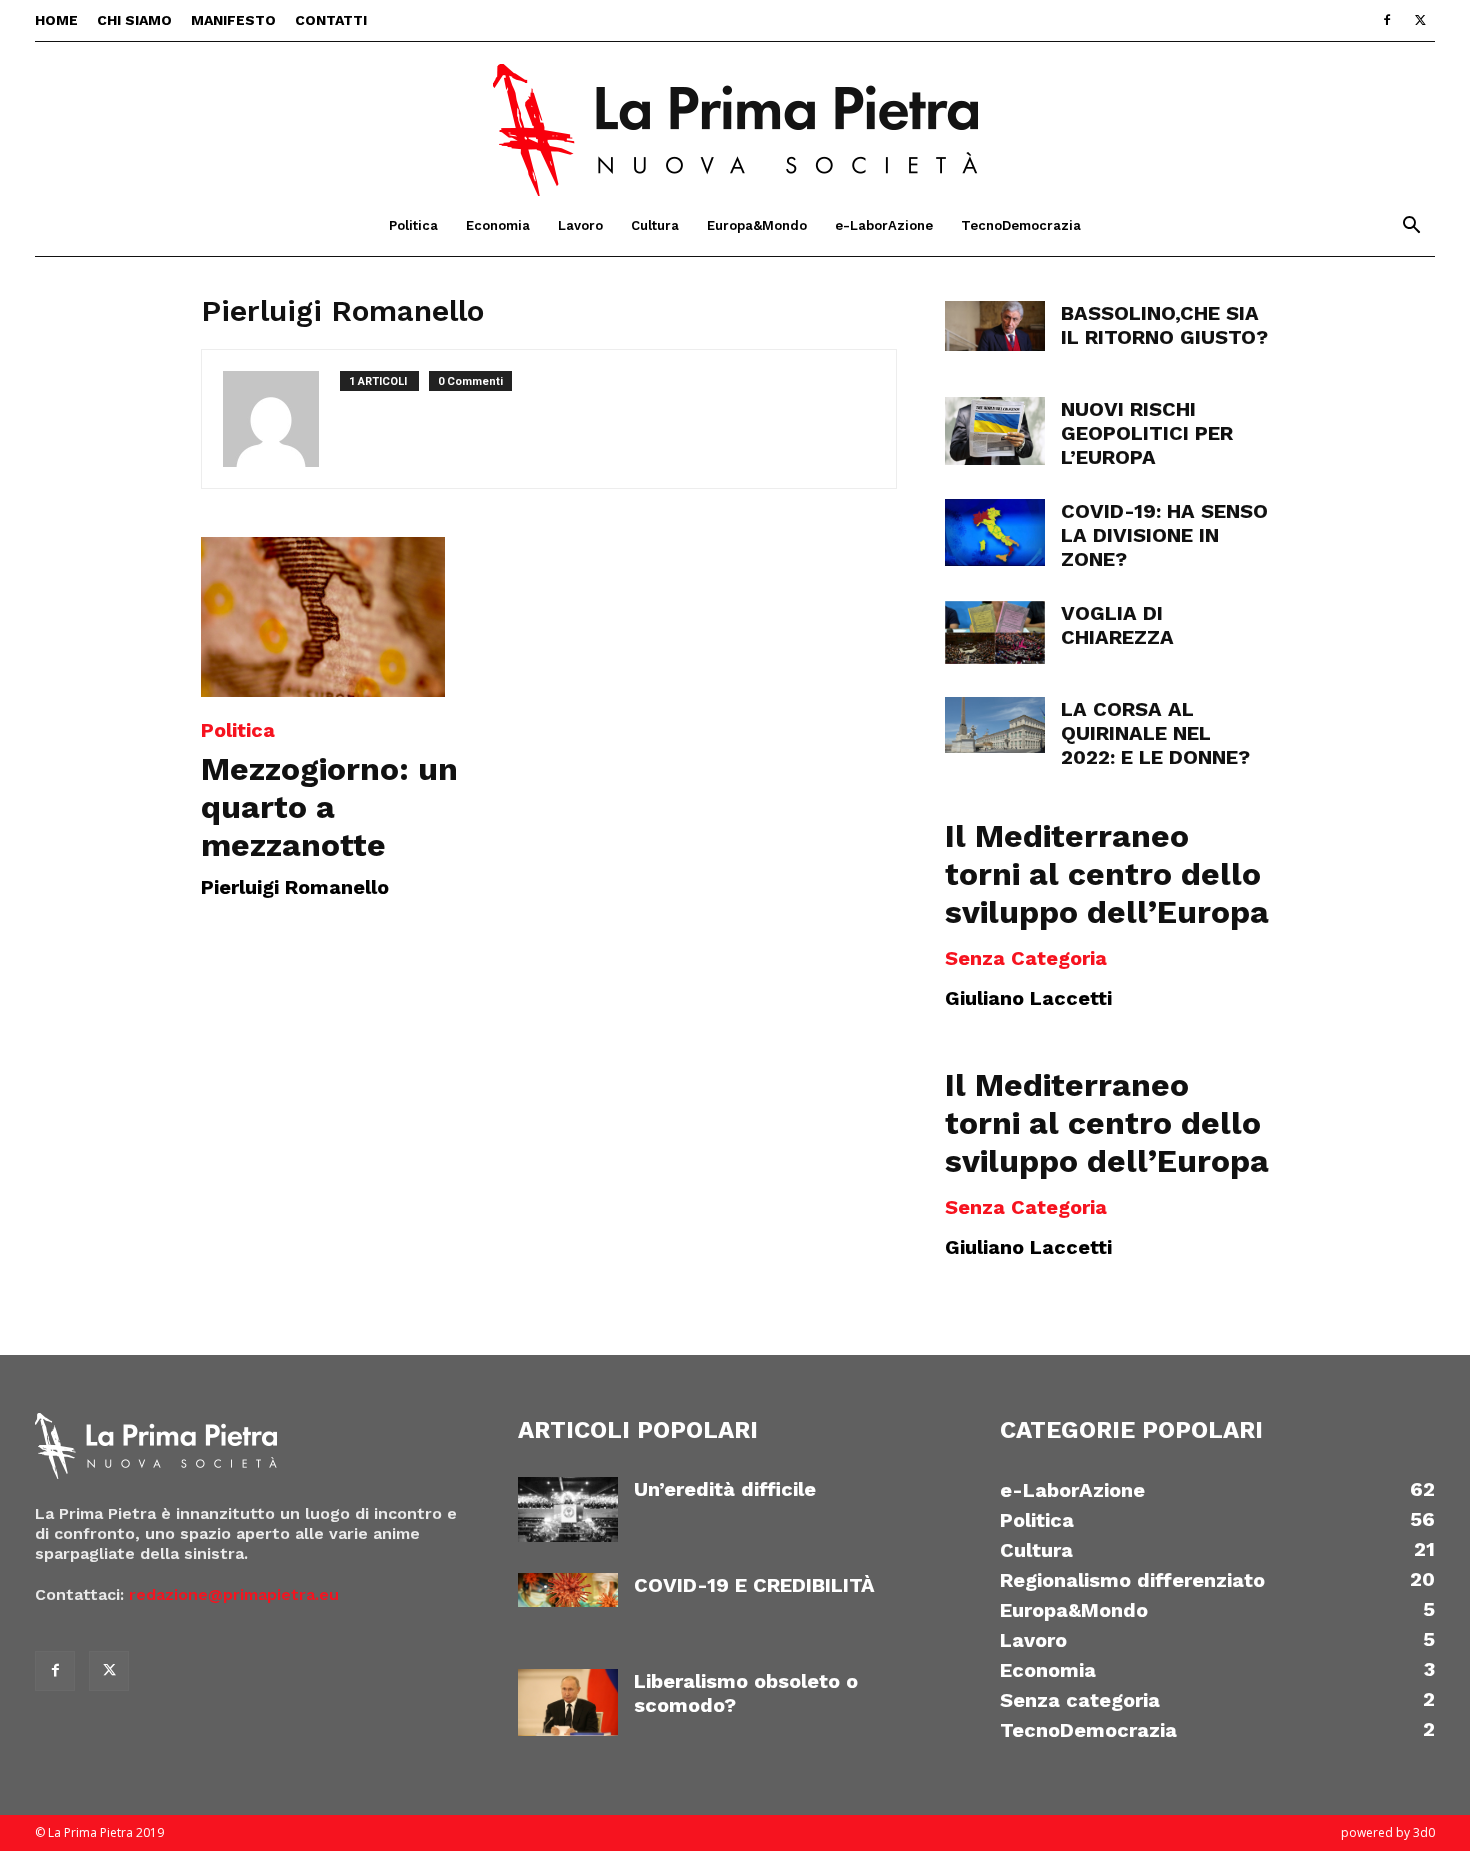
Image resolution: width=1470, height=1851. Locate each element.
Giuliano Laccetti (1028, 998)
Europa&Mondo (757, 225)
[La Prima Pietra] (735, 119)
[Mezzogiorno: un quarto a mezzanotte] (363, 617)
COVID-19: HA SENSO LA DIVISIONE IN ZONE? (1164, 535)
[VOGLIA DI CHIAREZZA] (995, 632)
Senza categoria (1026, 958)
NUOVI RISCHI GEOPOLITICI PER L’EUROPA (1147, 433)
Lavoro (580, 225)
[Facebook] (1387, 20)
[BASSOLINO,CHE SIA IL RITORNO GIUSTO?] (995, 326)
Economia (498, 225)
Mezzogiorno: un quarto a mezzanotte (329, 807)
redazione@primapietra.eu (234, 1594)
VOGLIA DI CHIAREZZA (1117, 625)
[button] (1411, 227)
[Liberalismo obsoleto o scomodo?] (568, 1702)
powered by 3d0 (1388, 1832)
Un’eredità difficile (725, 1489)
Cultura (655, 225)
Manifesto (233, 20)
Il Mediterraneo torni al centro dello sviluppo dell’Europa (1107, 874)
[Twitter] (1420, 20)
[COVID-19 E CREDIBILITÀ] (568, 1590)
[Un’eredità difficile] (568, 1509)
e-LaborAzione (884, 225)
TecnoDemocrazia (1021, 225)
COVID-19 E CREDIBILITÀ (754, 1585)
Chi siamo (134, 20)
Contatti (331, 20)
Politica (413, 225)
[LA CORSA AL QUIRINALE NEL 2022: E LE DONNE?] (995, 725)
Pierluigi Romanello (295, 887)
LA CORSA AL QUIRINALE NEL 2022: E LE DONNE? (1155, 733)
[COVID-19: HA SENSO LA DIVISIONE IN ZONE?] (995, 532)
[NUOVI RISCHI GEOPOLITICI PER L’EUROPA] (995, 431)
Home (56, 20)
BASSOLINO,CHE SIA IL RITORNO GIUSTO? (1164, 325)
